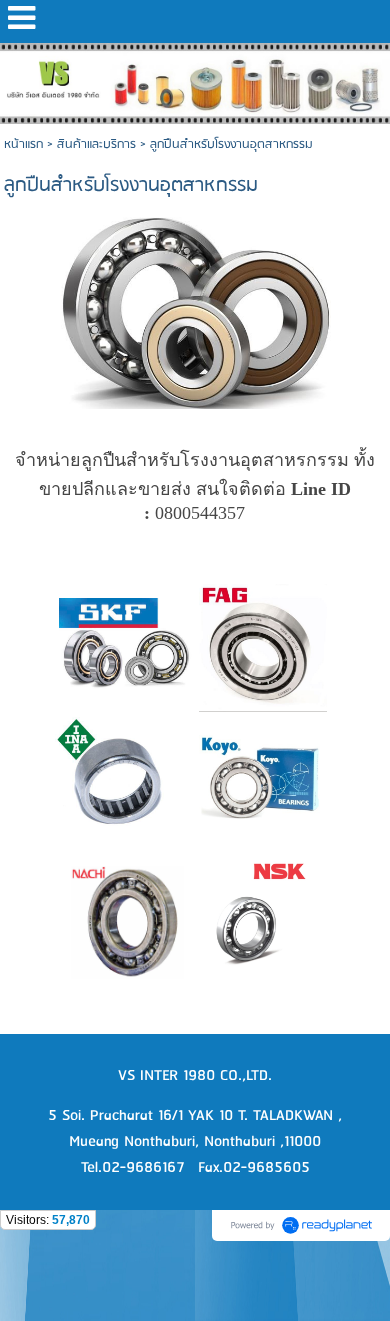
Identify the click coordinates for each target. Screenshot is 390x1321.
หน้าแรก (23, 144)
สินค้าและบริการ (96, 144)
